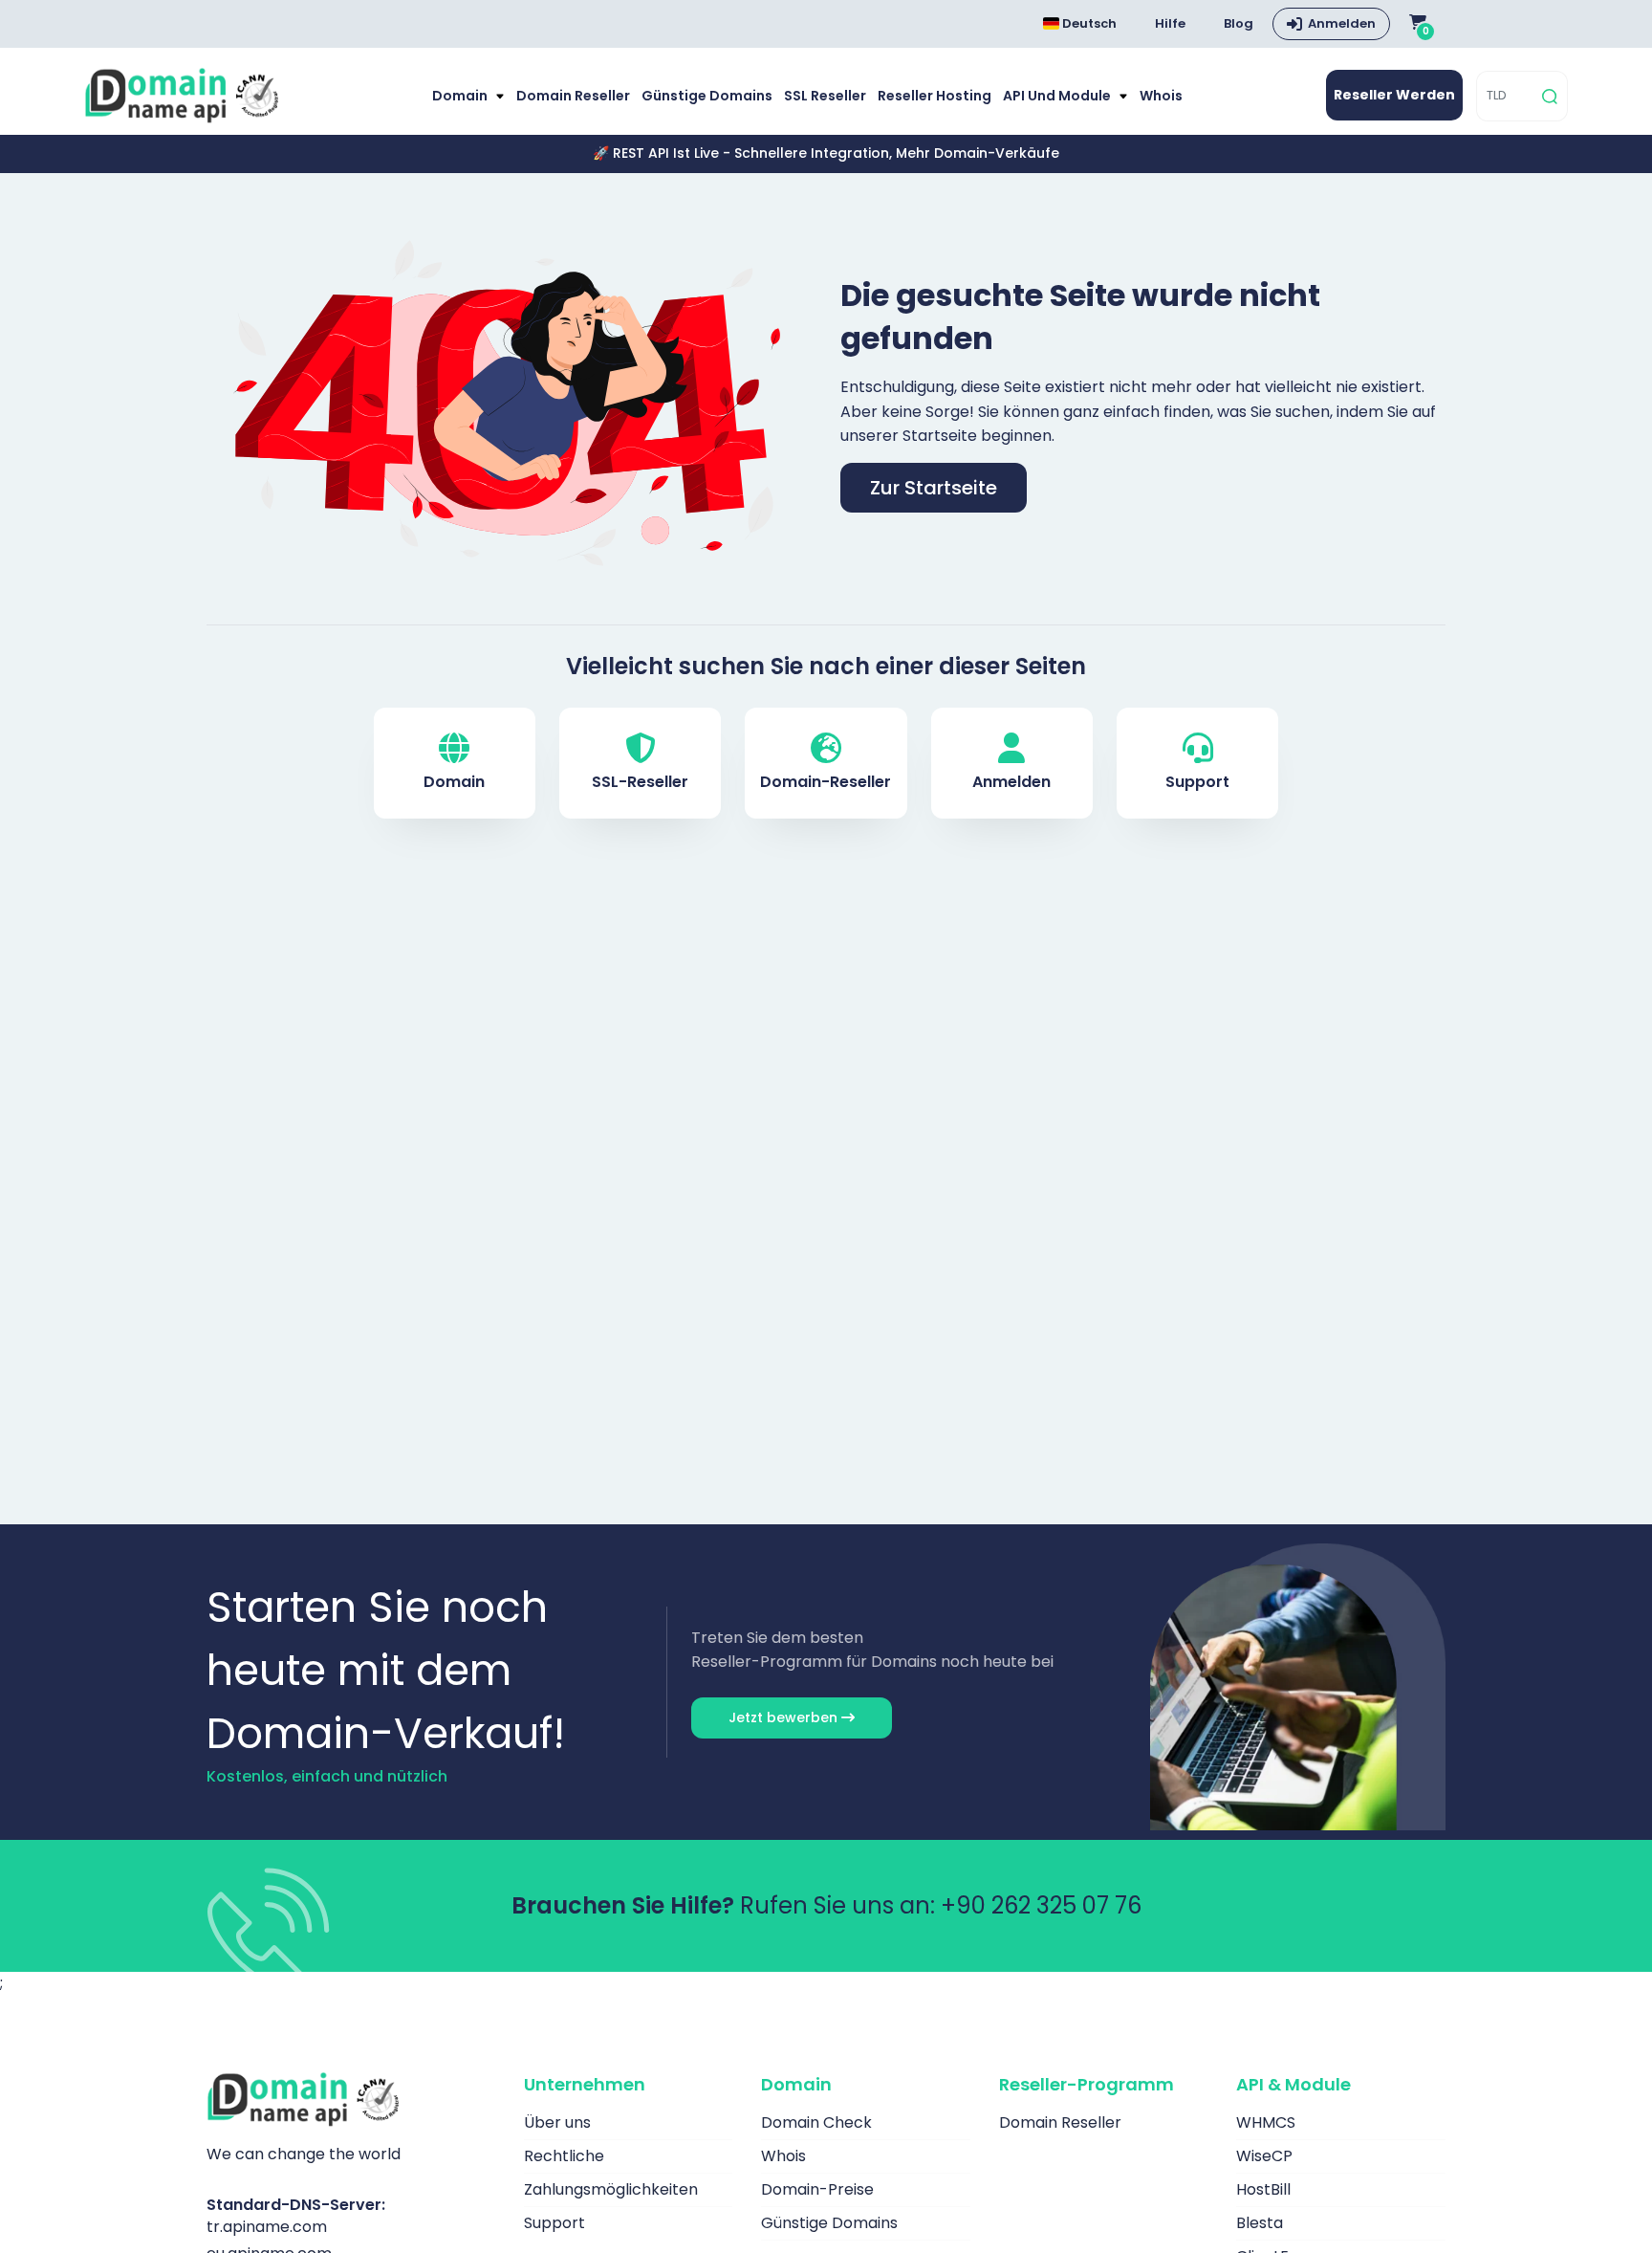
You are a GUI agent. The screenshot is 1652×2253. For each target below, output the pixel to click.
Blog (1239, 23)
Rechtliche (564, 2156)
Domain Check (816, 2122)
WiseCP (1264, 2156)
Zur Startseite (934, 488)
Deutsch (1088, 23)
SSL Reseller (825, 96)
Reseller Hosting (935, 96)
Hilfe (1170, 23)
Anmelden (1342, 23)
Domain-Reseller (826, 782)
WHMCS (1266, 2122)
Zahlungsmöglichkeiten (611, 2189)
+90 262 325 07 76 (1041, 1905)
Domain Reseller (573, 96)
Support (1197, 782)
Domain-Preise (817, 2189)
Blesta (1260, 2223)
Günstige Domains (707, 96)
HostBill (1263, 2189)
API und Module (1058, 96)
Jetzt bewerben (785, 1717)
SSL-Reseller (640, 782)
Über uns (557, 2122)
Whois (1161, 96)
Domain (461, 96)
